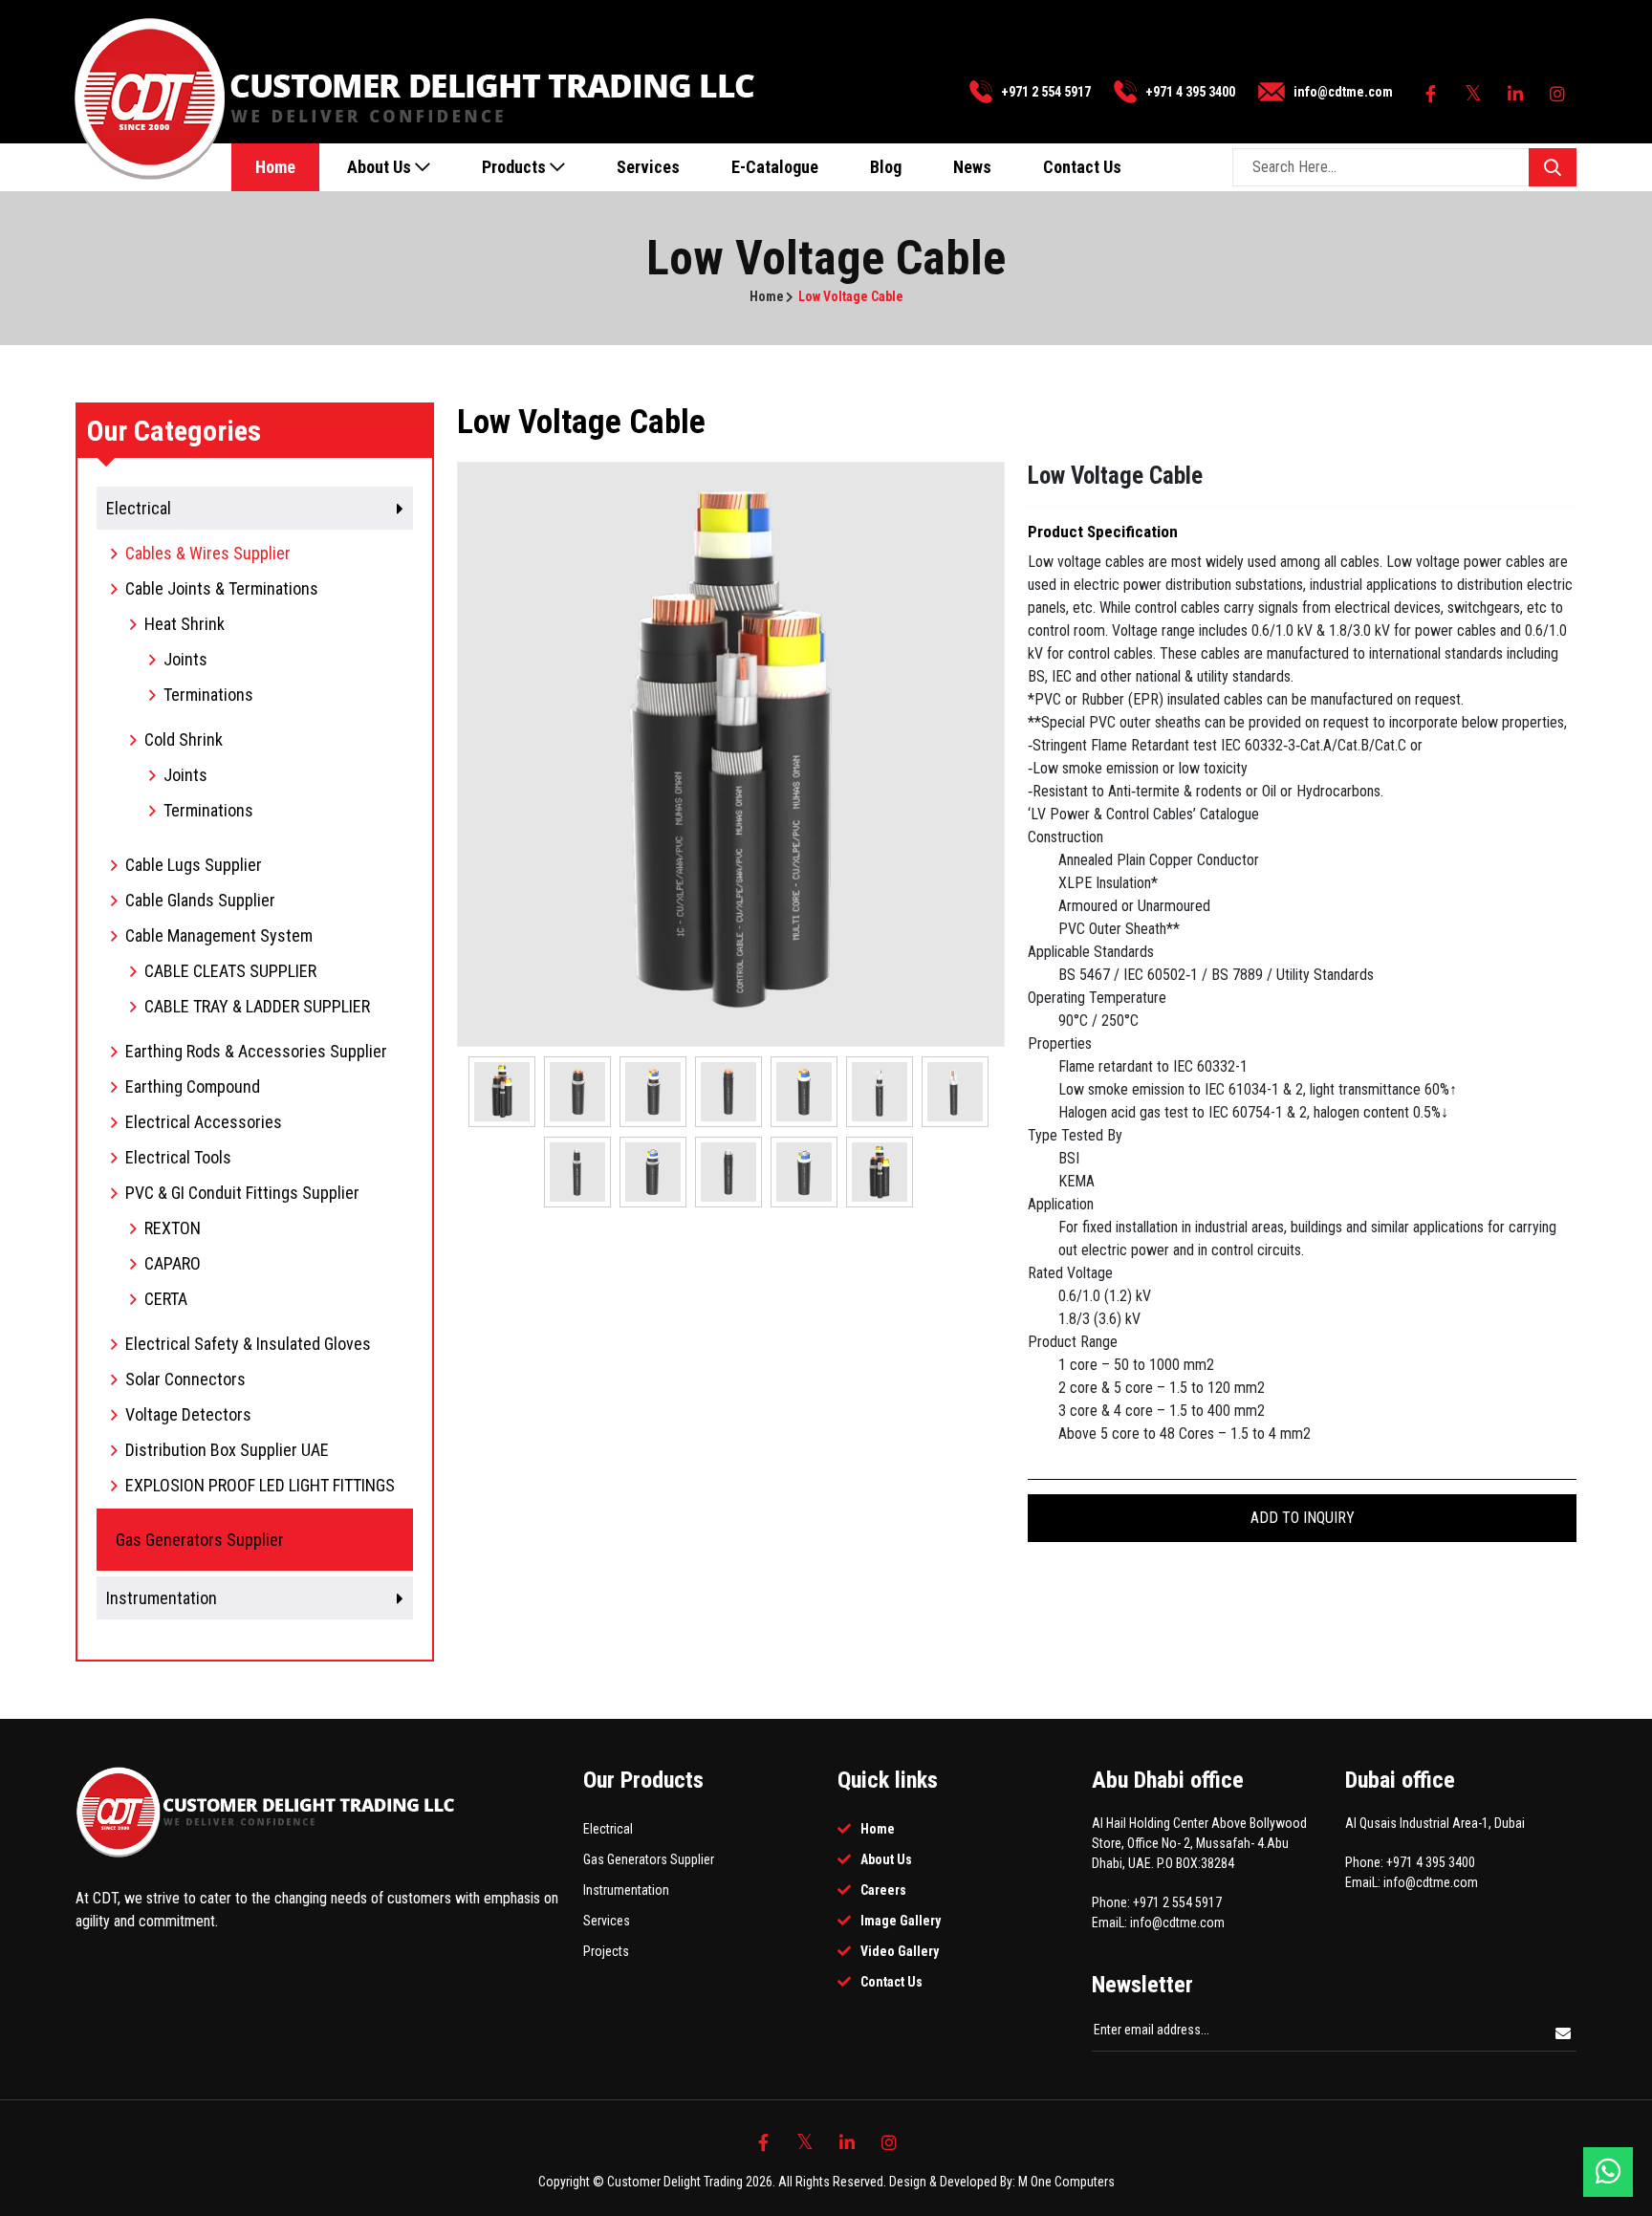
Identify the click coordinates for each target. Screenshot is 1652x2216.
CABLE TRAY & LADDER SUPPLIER (257, 1006)
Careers (883, 1890)
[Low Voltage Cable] (731, 753)
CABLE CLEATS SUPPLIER (230, 971)
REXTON (173, 1228)
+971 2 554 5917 (1046, 92)
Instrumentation (626, 1890)
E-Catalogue (775, 167)
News (972, 167)
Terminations (208, 695)
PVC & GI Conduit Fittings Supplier (242, 1193)
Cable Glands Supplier (200, 900)
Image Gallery (901, 1921)
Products (516, 167)
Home (275, 167)
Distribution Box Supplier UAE (227, 1450)
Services (648, 167)
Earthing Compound (193, 1086)
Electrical (608, 1829)
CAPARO (173, 1263)
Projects (606, 1951)
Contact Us (1082, 167)
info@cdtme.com (1343, 92)
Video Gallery (900, 1951)
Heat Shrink (185, 624)
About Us (381, 167)
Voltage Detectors (188, 1414)
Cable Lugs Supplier (194, 865)
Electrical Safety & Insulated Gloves (248, 1344)
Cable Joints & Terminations (222, 588)
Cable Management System (219, 935)
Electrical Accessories (204, 1122)
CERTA (166, 1299)
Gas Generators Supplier (649, 1859)
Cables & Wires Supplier (208, 553)
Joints (185, 659)
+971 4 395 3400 (1190, 92)
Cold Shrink (184, 739)
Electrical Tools (178, 1157)
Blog (886, 167)
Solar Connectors (185, 1379)
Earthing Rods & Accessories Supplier (256, 1051)
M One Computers (1066, 2182)
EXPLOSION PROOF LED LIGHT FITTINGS (260, 1485)
